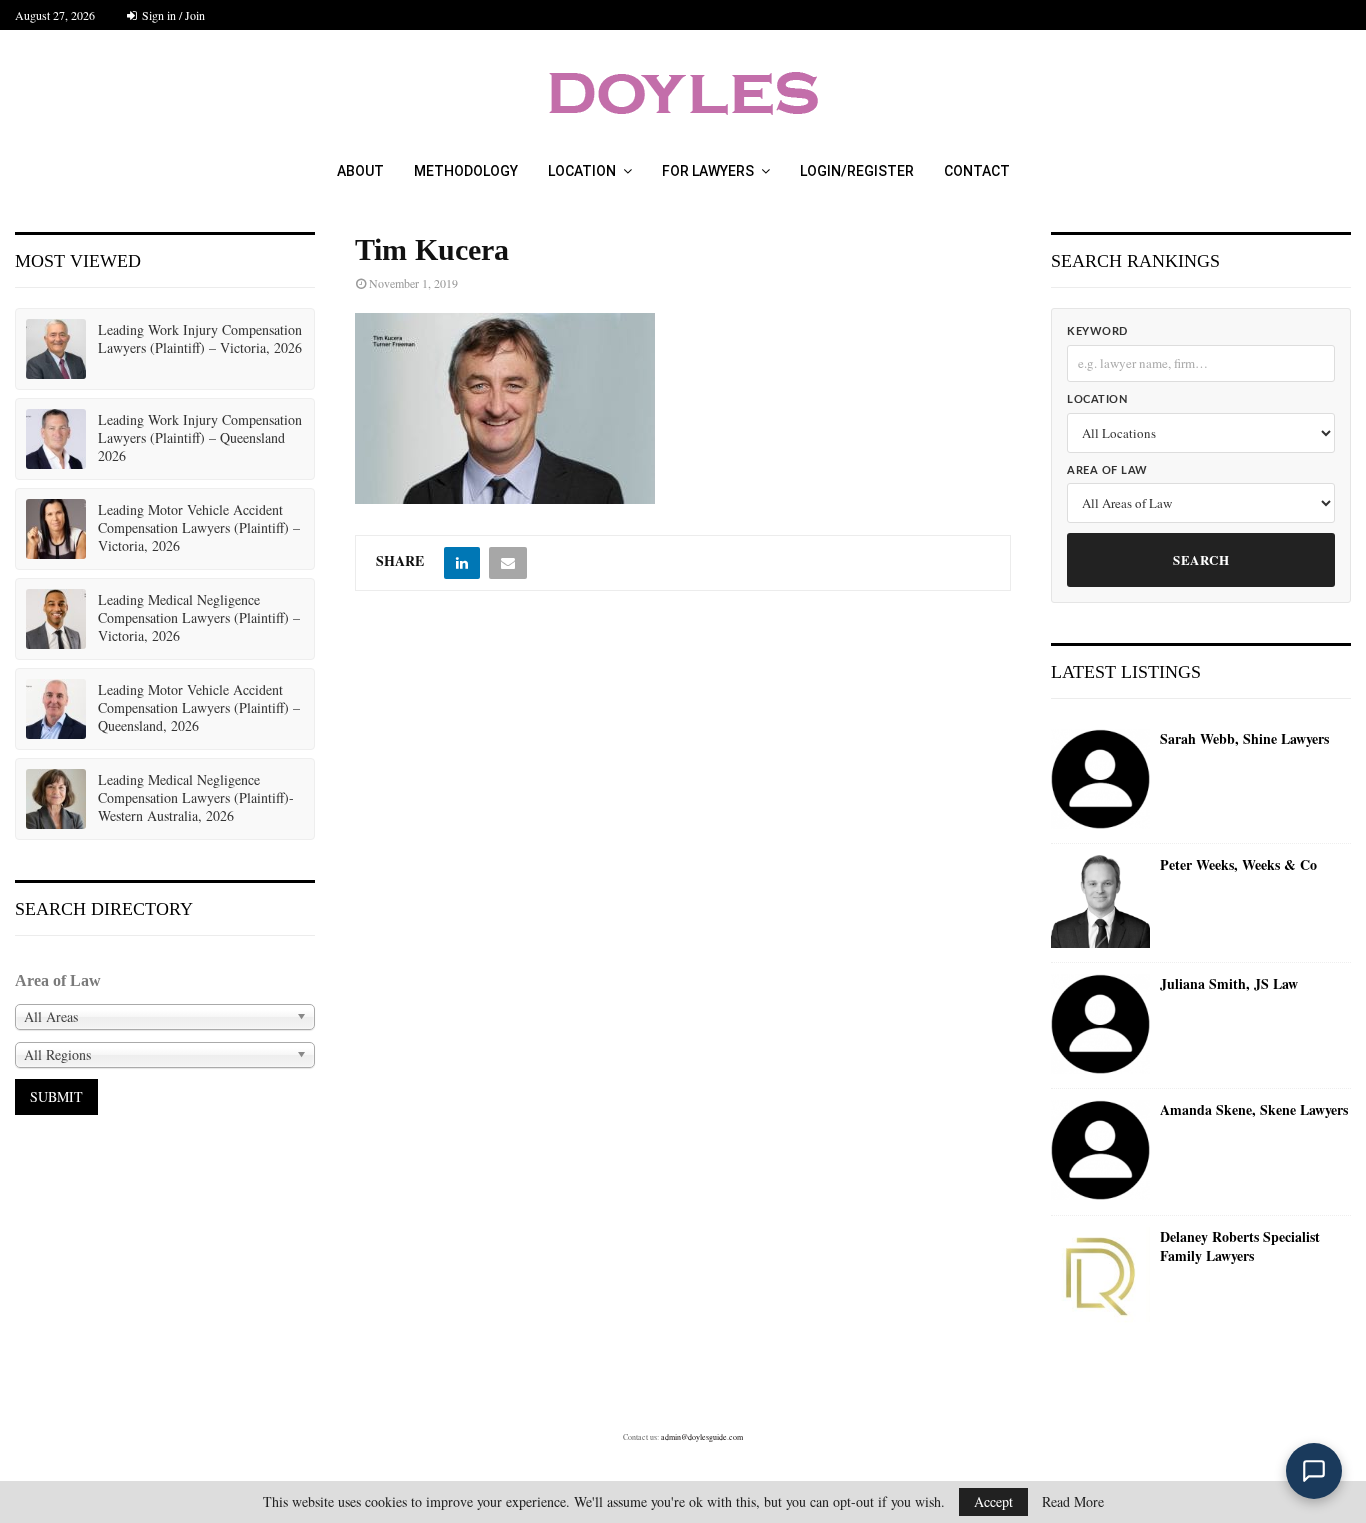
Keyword (1097, 331)
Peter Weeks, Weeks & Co (1238, 865)
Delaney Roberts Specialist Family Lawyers (1240, 1246)
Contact (977, 171)
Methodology (466, 171)
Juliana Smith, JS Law (1229, 984)
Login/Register (857, 171)
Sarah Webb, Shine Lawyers (1244, 739)
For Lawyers (708, 171)
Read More (1073, 1502)
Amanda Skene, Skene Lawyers (1254, 1110)
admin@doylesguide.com (702, 1437)
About (360, 171)
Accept (993, 1501)
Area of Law (1107, 470)
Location (582, 171)
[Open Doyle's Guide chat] (1314, 1471)
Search (1201, 559)
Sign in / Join (172, 15)
